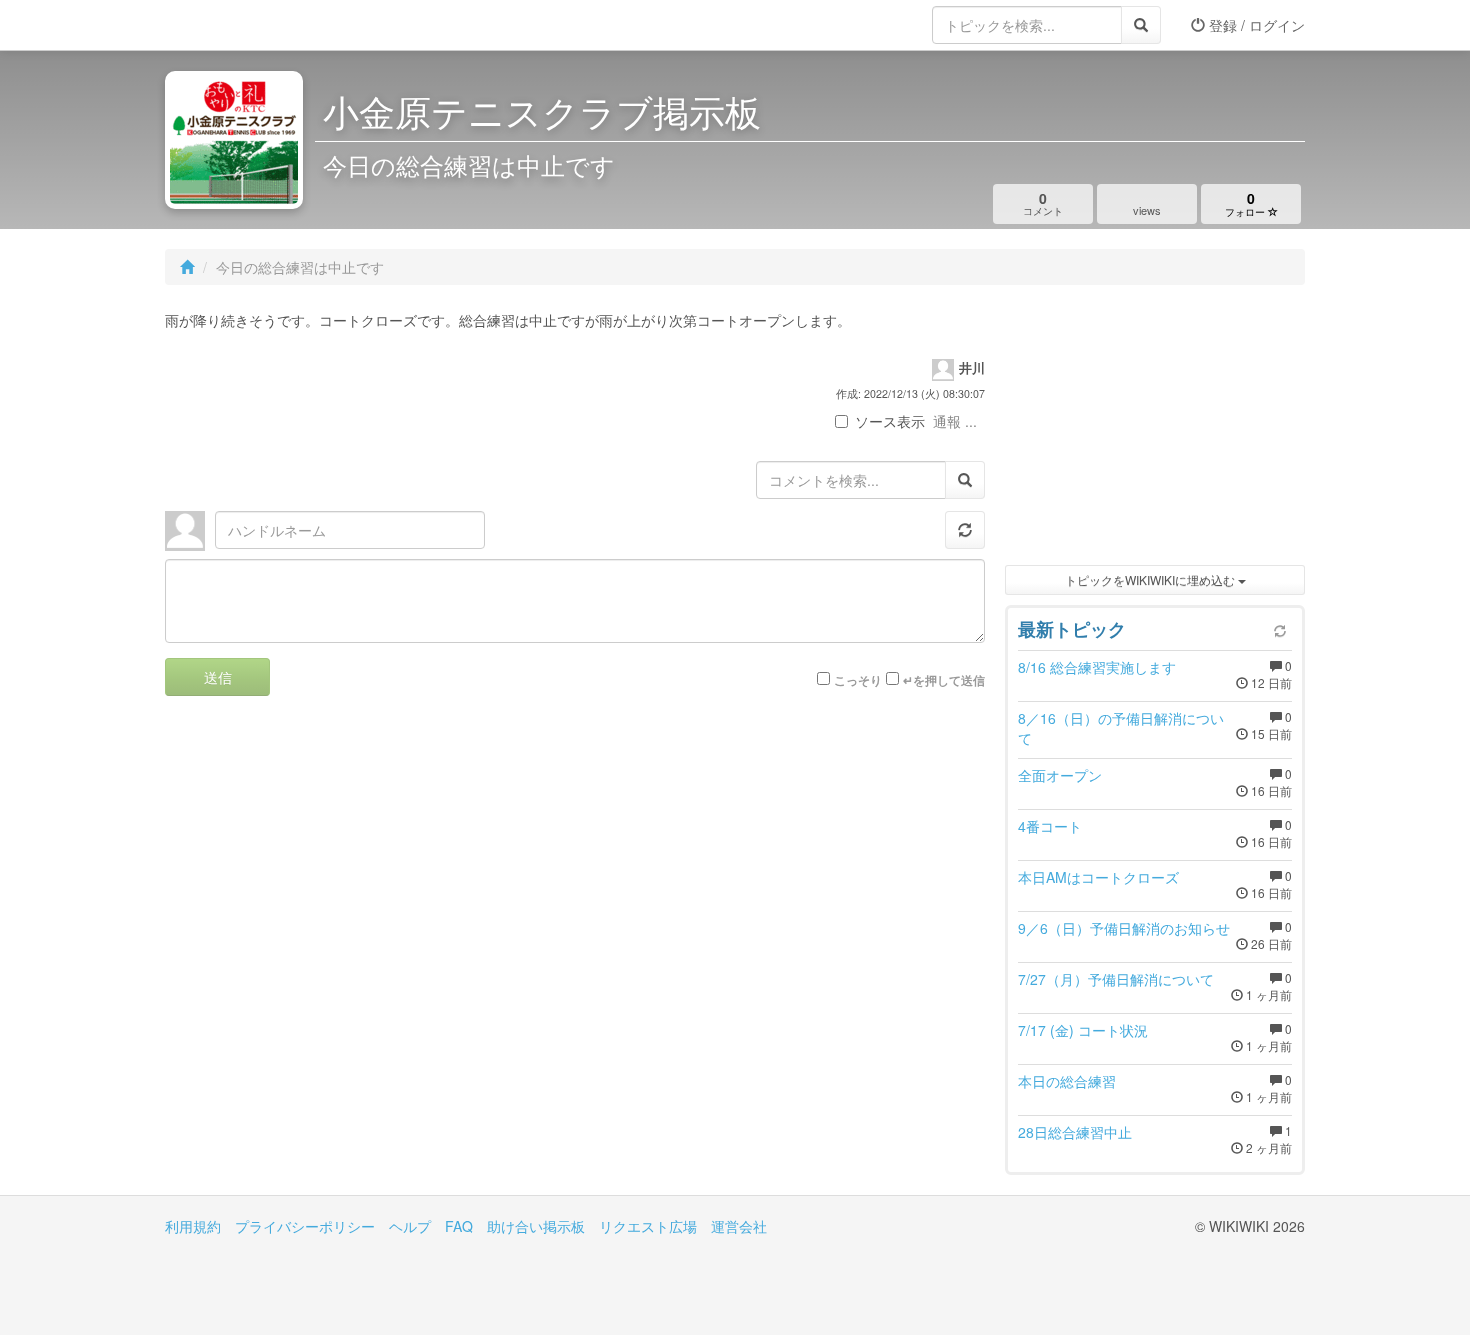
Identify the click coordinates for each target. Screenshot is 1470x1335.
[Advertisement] (1155, 430)
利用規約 (193, 1226)
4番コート (1050, 826)
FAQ (459, 1226)
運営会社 (739, 1226)
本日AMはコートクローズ (1098, 877)
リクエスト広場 (648, 1226)
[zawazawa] (245, 25)
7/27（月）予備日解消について (1116, 979)
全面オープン (1060, 775)
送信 (218, 677)
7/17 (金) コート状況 (1083, 1030)
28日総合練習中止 (1075, 1132)
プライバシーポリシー (305, 1226)
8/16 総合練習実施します (1097, 667)
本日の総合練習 (1067, 1081)
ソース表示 (890, 421)
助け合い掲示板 (536, 1226)
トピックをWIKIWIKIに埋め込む (1151, 579)
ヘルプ (410, 1226)
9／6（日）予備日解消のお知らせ (1124, 928)
